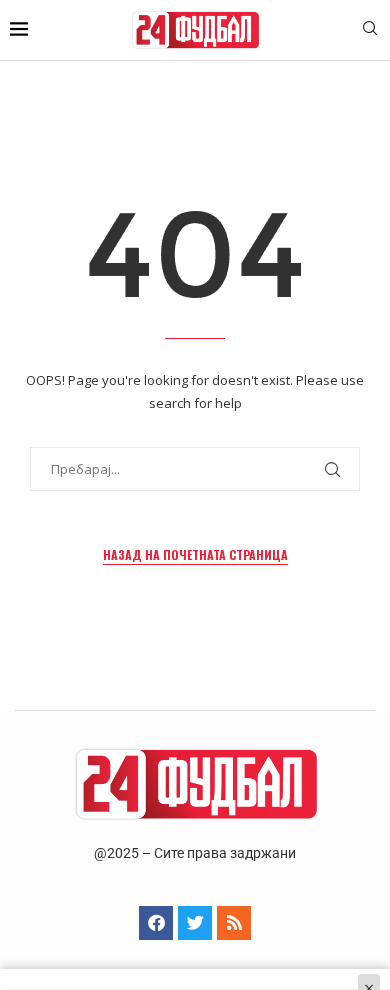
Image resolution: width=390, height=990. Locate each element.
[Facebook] (156, 923)
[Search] (370, 30)
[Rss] (234, 923)
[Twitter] (195, 923)
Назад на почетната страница (195, 554)
